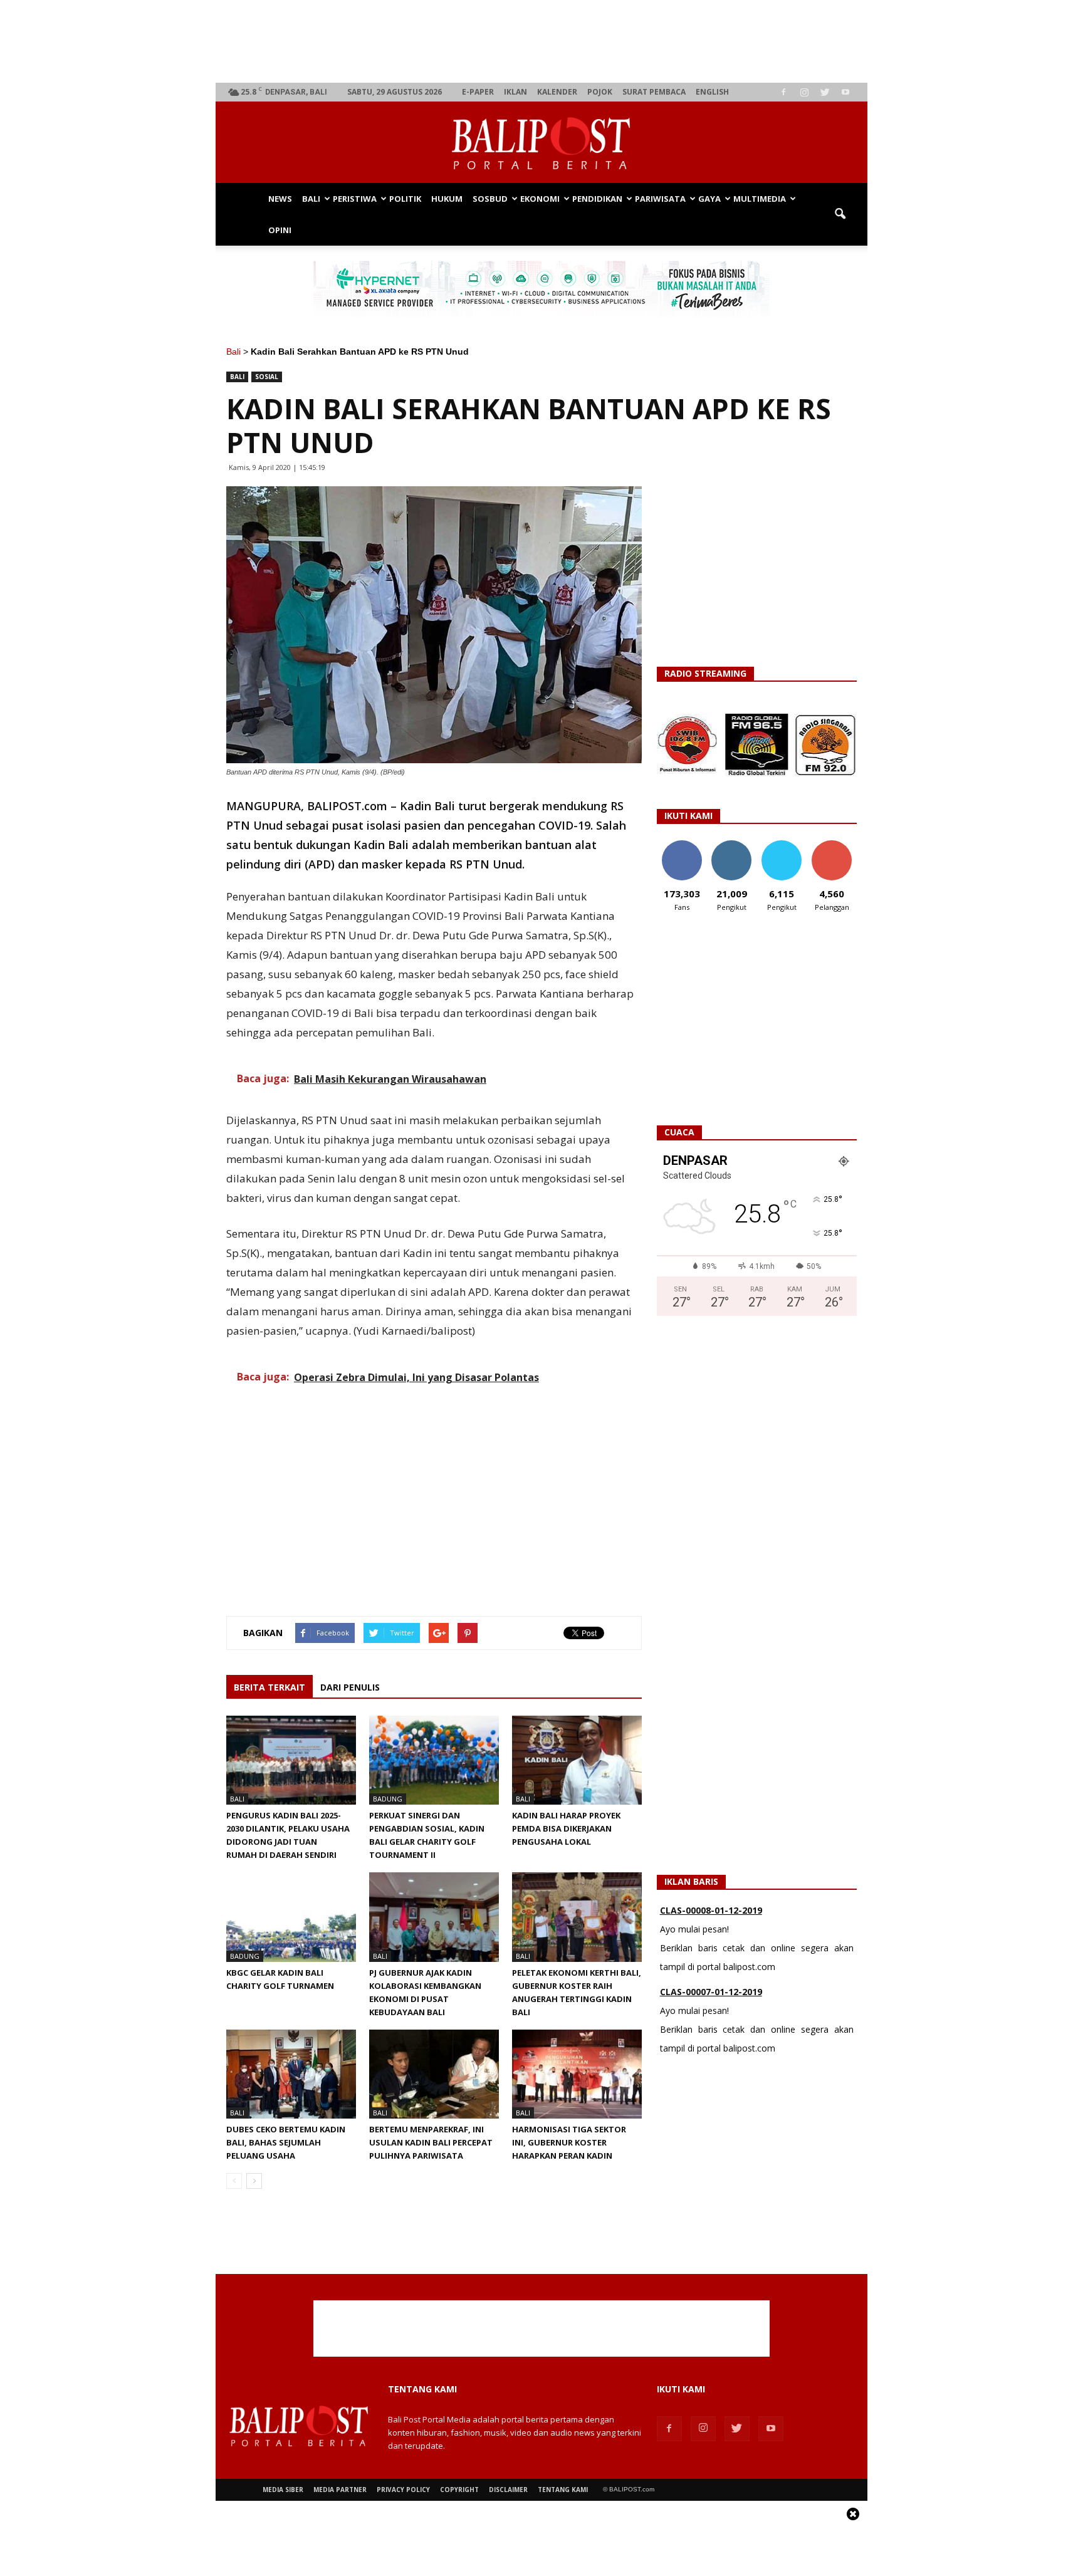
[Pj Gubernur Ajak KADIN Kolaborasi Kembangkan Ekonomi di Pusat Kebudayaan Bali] (434, 1917)
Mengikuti (732, 845)
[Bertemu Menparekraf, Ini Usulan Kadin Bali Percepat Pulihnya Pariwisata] (434, 2074)
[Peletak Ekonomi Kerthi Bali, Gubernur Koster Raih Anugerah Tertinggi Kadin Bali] (577, 1917)
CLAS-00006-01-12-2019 (711, 2024)
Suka (682, 845)
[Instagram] (804, 92)
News (280, 199)
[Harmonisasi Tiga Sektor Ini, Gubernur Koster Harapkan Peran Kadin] (577, 2074)
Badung (388, 1799)
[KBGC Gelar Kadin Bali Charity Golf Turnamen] (291, 1917)
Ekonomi (540, 199)
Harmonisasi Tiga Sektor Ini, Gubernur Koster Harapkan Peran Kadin (569, 2142)
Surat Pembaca (654, 92)
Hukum (447, 199)
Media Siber (283, 2490)
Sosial (267, 377)
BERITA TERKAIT (269, 1687)
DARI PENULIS (350, 1687)
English (712, 92)
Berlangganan (837, 845)
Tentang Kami (563, 2490)
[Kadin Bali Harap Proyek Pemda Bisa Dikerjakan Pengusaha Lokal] (577, 1760)
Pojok (600, 92)
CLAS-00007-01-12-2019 (711, 1942)
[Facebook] (783, 92)
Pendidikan (597, 199)
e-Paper (478, 92)
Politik (405, 199)
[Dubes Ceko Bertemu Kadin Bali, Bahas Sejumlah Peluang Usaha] (291, 2074)
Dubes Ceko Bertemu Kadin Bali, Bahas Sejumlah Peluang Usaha (286, 2142)
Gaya (709, 199)
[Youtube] (845, 92)
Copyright (459, 2490)
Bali (311, 199)
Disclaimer (508, 2490)
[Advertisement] (542, 41)
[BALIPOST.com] (541, 143)
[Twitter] (825, 92)
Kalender (557, 92)
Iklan (515, 92)
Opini (280, 230)
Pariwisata (660, 199)
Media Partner (340, 2490)
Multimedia (760, 199)
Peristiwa (355, 199)
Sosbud (490, 199)
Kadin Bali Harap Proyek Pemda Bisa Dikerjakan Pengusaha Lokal (566, 1828)
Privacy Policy (403, 2490)
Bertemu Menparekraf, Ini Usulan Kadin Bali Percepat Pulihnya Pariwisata (431, 2142)
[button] (840, 214)
